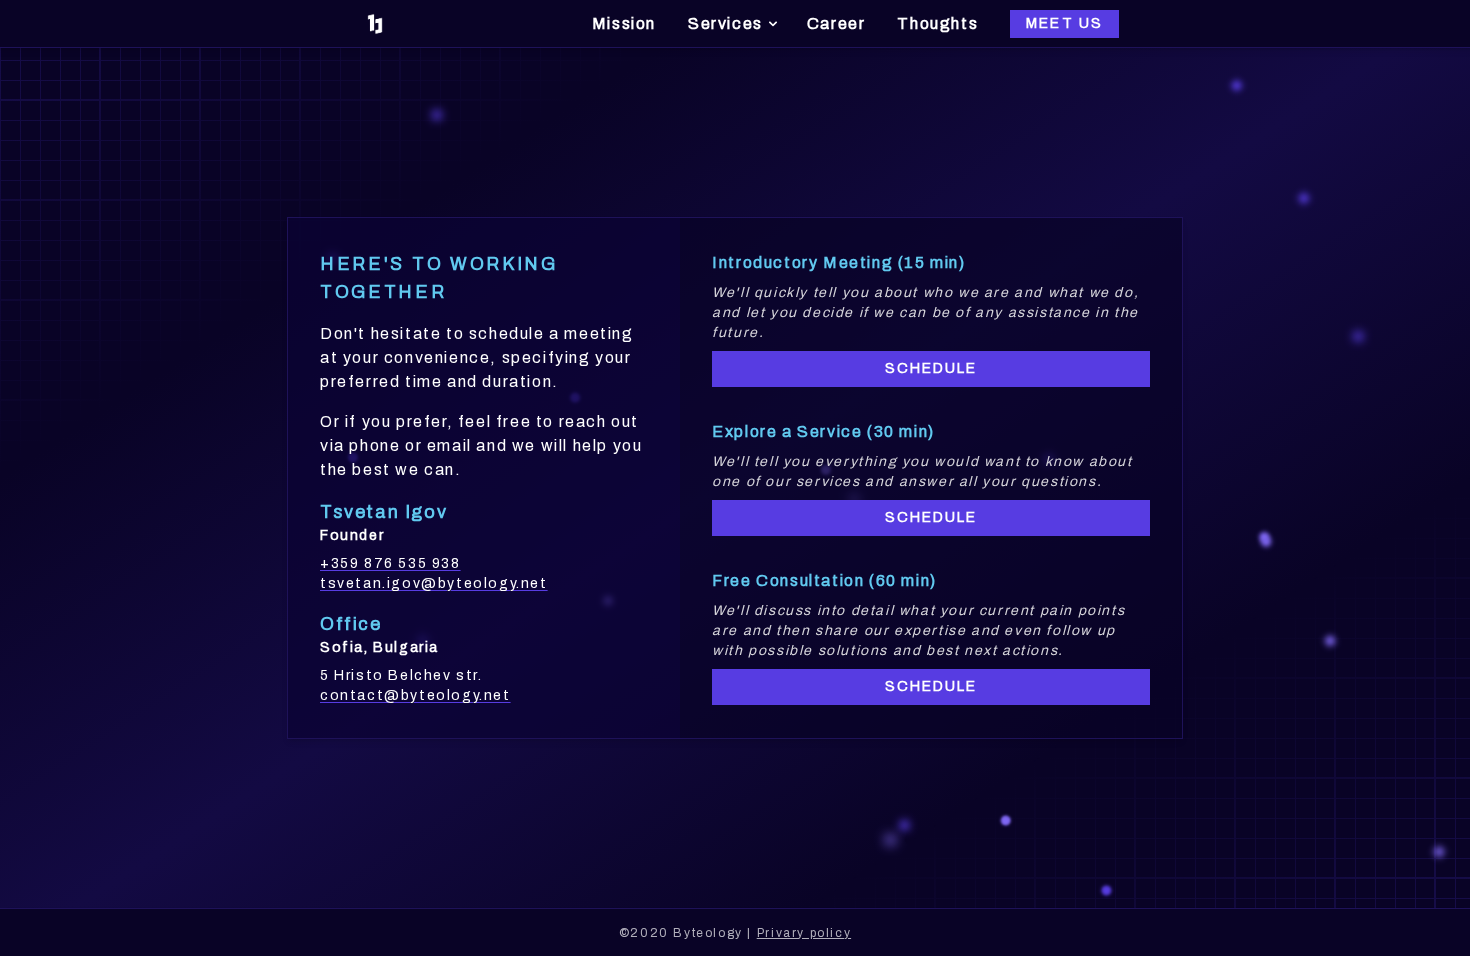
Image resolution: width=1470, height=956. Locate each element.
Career (836, 23)
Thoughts (937, 23)
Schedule (931, 368)
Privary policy (804, 933)
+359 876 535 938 (390, 563)
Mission (624, 23)
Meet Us (1064, 23)
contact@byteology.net (415, 695)
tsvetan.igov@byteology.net (434, 583)
